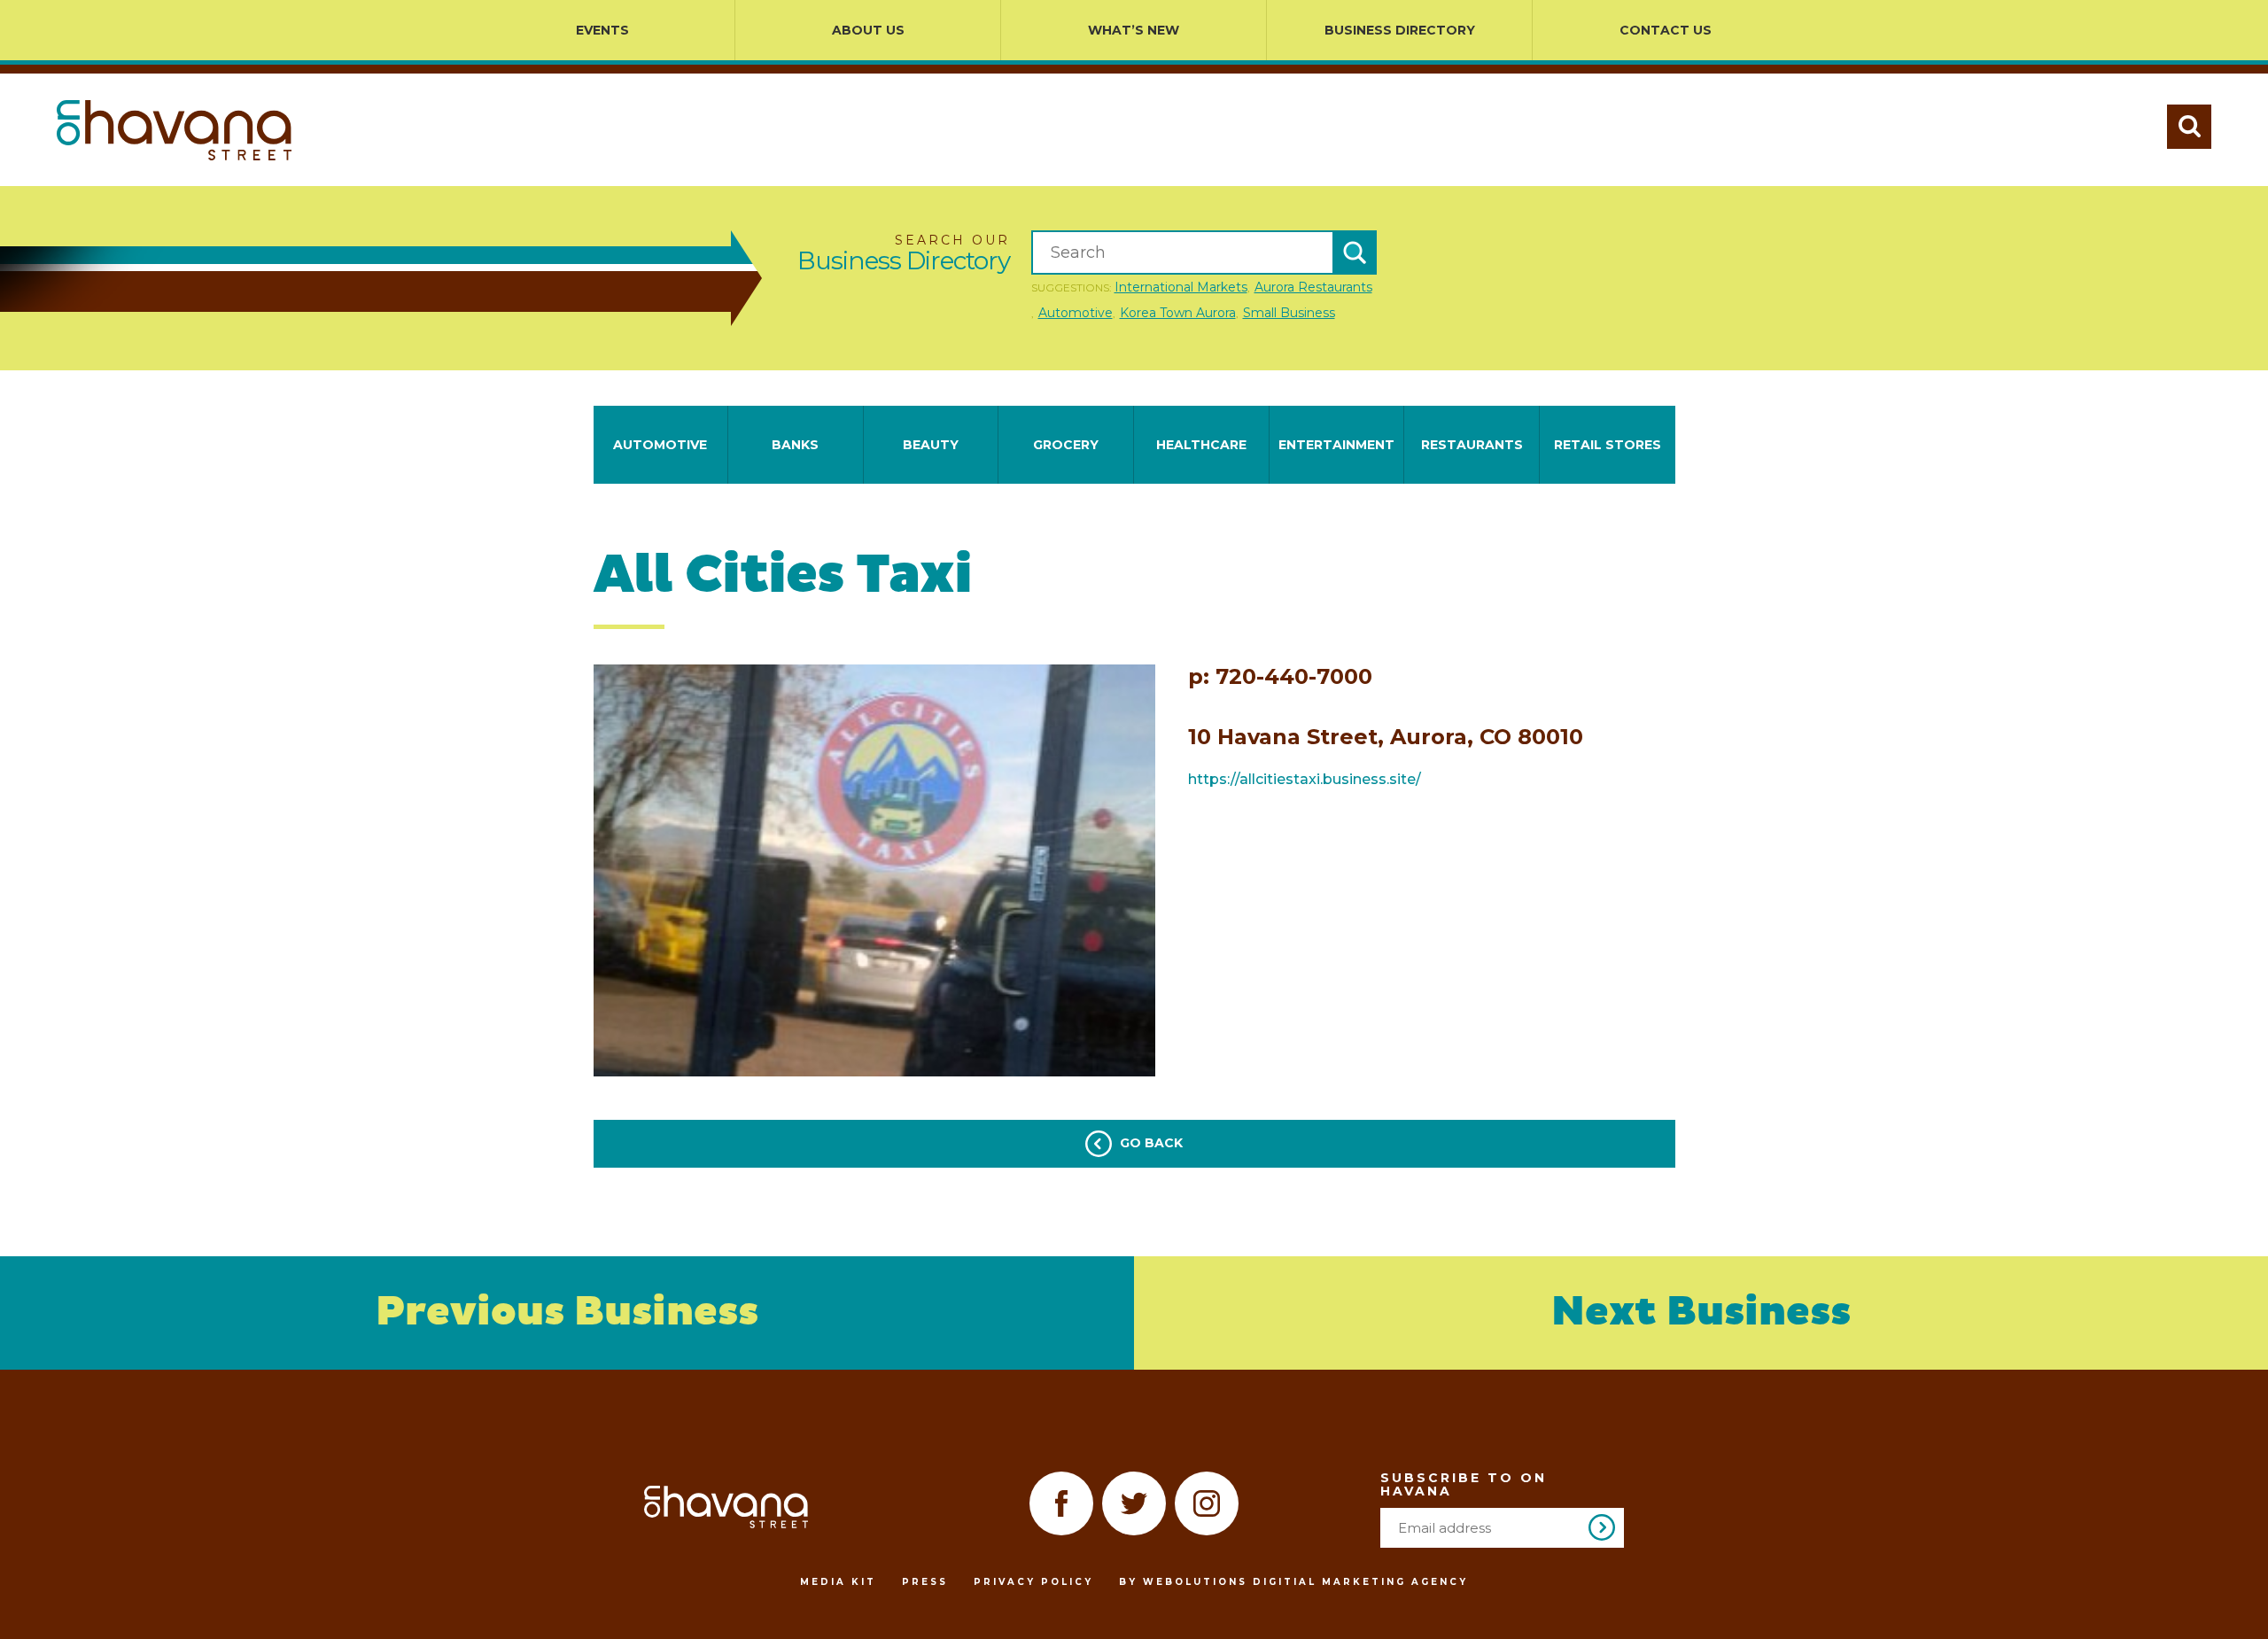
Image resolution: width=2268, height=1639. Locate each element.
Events (602, 30)
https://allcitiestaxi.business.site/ (1305, 779)
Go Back (1150, 1143)
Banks (795, 445)
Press (925, 1582)
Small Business (1289, 313)
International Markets (1181, 287)
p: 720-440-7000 (1280, 677)
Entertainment (1336, 445)
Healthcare (1201, 445)
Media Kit (838, 1582)
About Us (868, 30)
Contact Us (1666, 30)
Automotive (1076, 313)
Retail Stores (1608, 445)
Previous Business (567, 1313)
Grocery (1066, 445)
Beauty (931, 445)
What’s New (1134, 30)
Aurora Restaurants (1313, 287)
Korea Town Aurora (1178, 313)
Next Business (1701, 1313)
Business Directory (1400, 30)
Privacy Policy (1033, 1582)
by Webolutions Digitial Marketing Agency (1293, 1582)
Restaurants (1472, 445)
